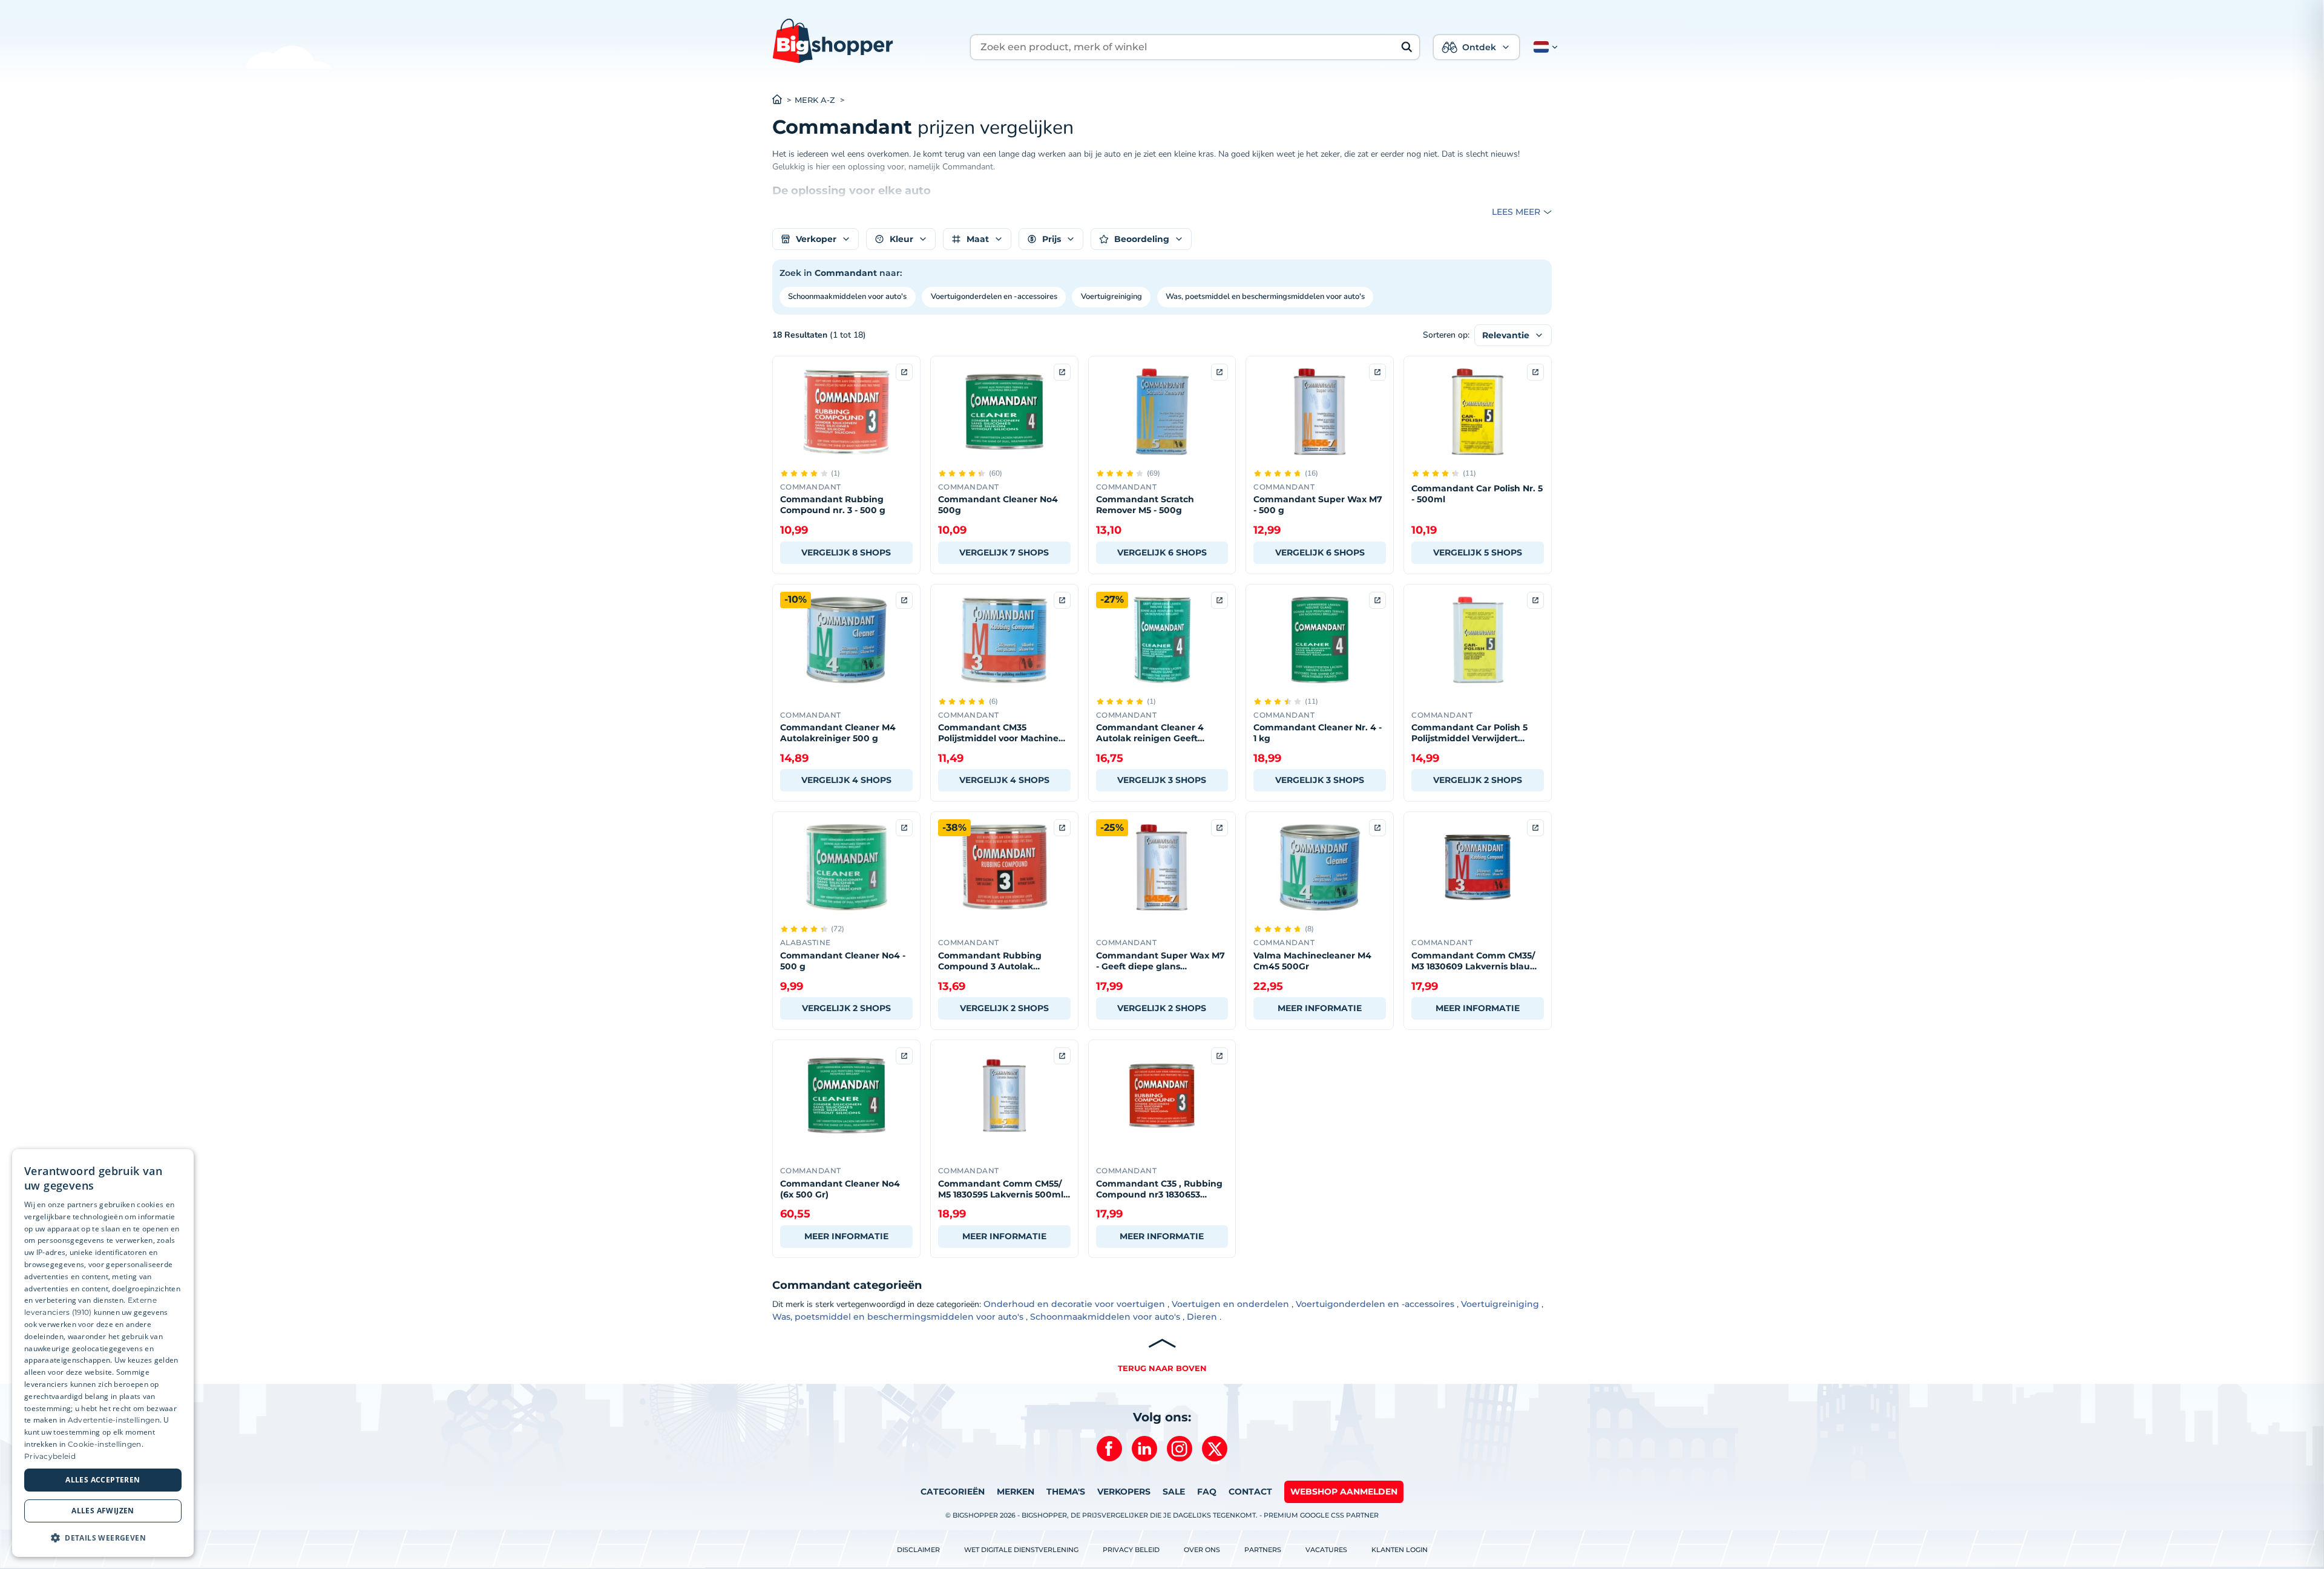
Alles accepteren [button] (103, 1480)
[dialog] (103, 1353)
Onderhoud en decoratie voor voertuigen (1074, 1304)
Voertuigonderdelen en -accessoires (994, 296)
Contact (1250, 1492)
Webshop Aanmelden (1344, 1492)
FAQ (1207, 1492)
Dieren (1202, 1317)
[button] (1543, 47)
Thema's (1066, 1492)
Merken (1016, 1492)
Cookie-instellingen (105, 1444)
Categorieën (953, 1492)
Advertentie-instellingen (114, 1420)
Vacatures (1326, 1550)
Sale (1174, 1492)
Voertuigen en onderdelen (1230, 1304)
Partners (1263, 1550)
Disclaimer (918, 1550)
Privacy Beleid (1131, 1550)
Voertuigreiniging (1111, 296)
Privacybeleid (50, 1456)
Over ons (1202, 1550)
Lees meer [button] (1516, 212)
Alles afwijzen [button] (103, 1511)
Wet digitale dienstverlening (1021, 1550)
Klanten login (1400, 1550)
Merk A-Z (815, 100)
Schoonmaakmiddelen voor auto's (847, 296)
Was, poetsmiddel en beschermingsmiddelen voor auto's (1265, 296)
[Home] (783, 100)
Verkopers (1124, 1492)
